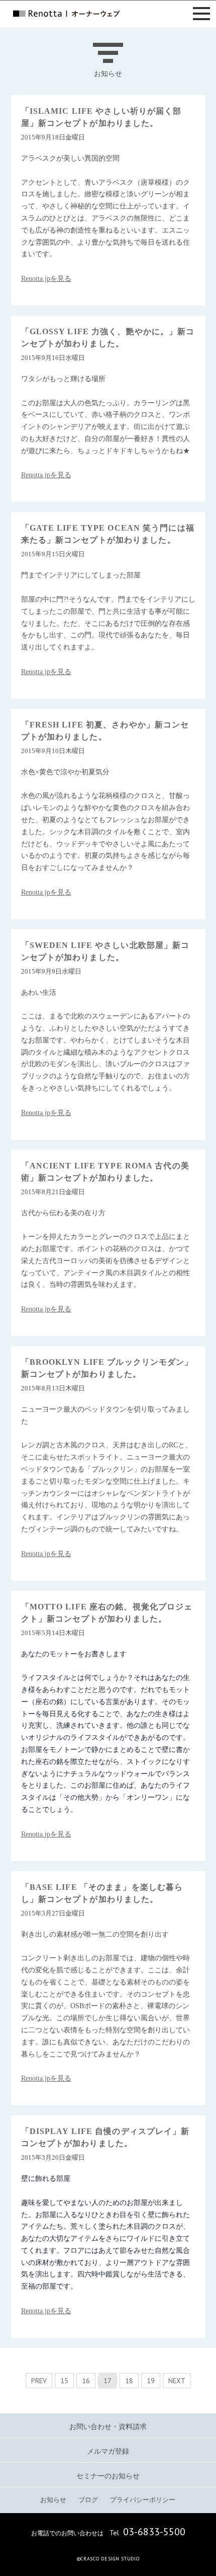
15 (64, 2381)
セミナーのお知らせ (108, 2476)
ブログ (88, 2500)
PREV (39, 2381)
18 (129, 2381)
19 (151, 2381)
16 (86, 2381)
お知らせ (53, 2500)
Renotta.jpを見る (46, 279)
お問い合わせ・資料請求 (108, 2427)
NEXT (177, 2381)
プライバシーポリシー (143, 2500)
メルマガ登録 (108, 2451)
